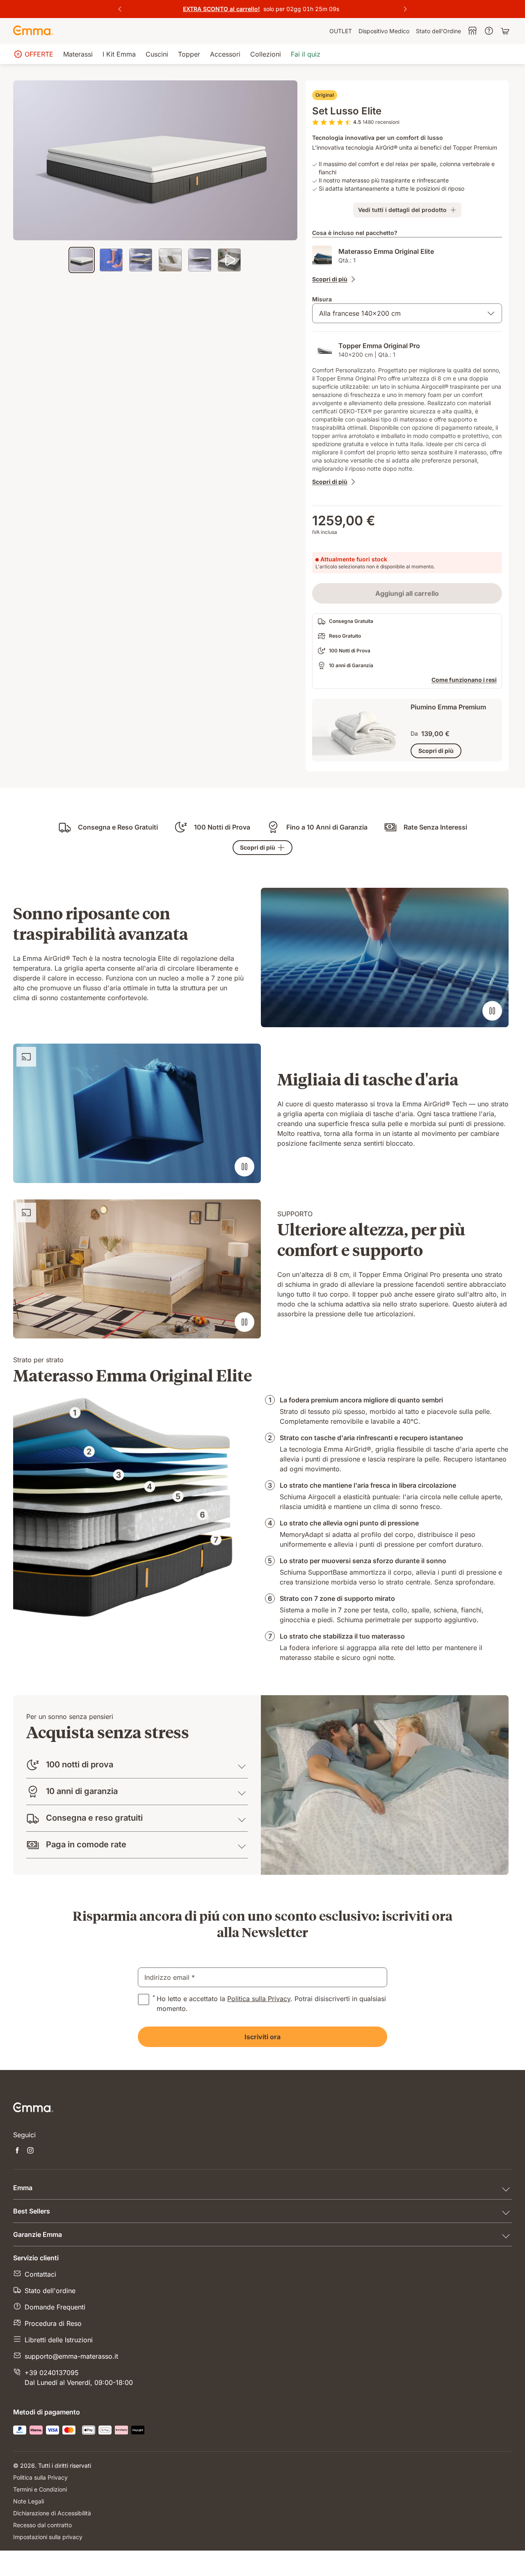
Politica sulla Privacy (259, 1999)
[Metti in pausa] (492, 1011)
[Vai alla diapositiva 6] (229, 260)
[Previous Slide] (120, 9)
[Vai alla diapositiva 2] (111, 260)
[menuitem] (341, 31)
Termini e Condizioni (40, 2489)
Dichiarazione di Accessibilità (52, 2513)
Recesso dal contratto (42, 2525)
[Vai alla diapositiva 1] (82, 260)
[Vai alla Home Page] (33, 31)
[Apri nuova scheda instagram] (30, 2151)
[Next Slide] (405, 9)
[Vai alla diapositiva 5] (200, 260)
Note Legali (29, 2501)
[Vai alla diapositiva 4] (170, 260)
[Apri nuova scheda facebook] (17, 2151)
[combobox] (407, 313)
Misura (322, 299)
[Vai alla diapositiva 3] (141, 260)
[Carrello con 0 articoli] (506, 31)
